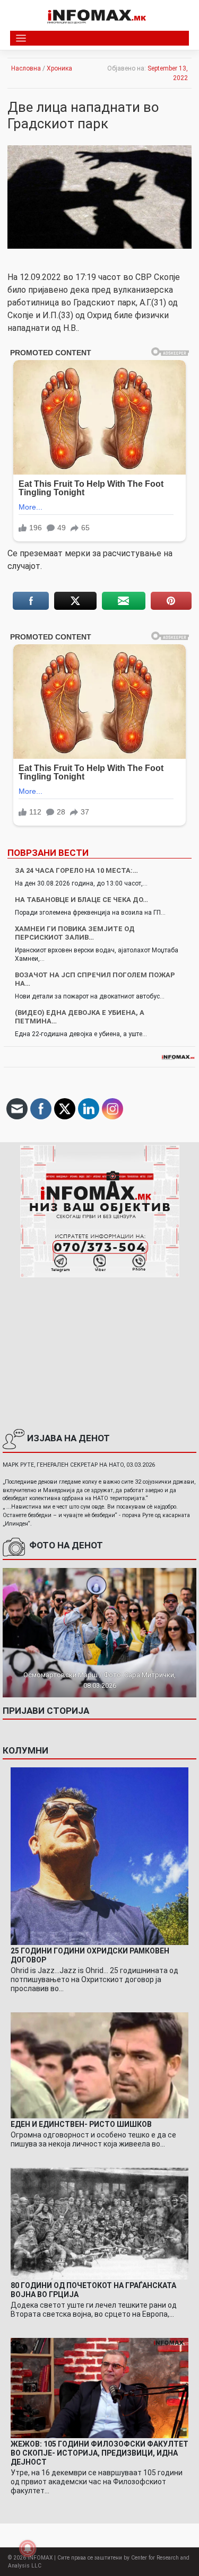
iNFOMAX (40, 2558)
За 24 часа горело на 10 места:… (76, 870)
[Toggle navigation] (21, 38)
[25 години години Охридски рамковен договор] (99, 1855)
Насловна (26, 68)
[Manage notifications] (28, 2548)
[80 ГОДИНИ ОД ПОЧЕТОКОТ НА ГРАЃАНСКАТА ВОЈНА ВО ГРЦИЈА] (99, 2223)
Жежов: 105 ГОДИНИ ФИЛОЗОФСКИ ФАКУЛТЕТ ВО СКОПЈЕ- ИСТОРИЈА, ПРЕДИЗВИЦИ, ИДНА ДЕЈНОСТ (99, 2453)
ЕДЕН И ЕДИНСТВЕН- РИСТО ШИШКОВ (81, 2124)
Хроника (59, 68)
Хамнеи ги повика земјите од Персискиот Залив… (75, 933)
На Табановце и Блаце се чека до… (81, 900)
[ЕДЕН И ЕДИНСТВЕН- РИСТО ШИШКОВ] (99, 2065)
